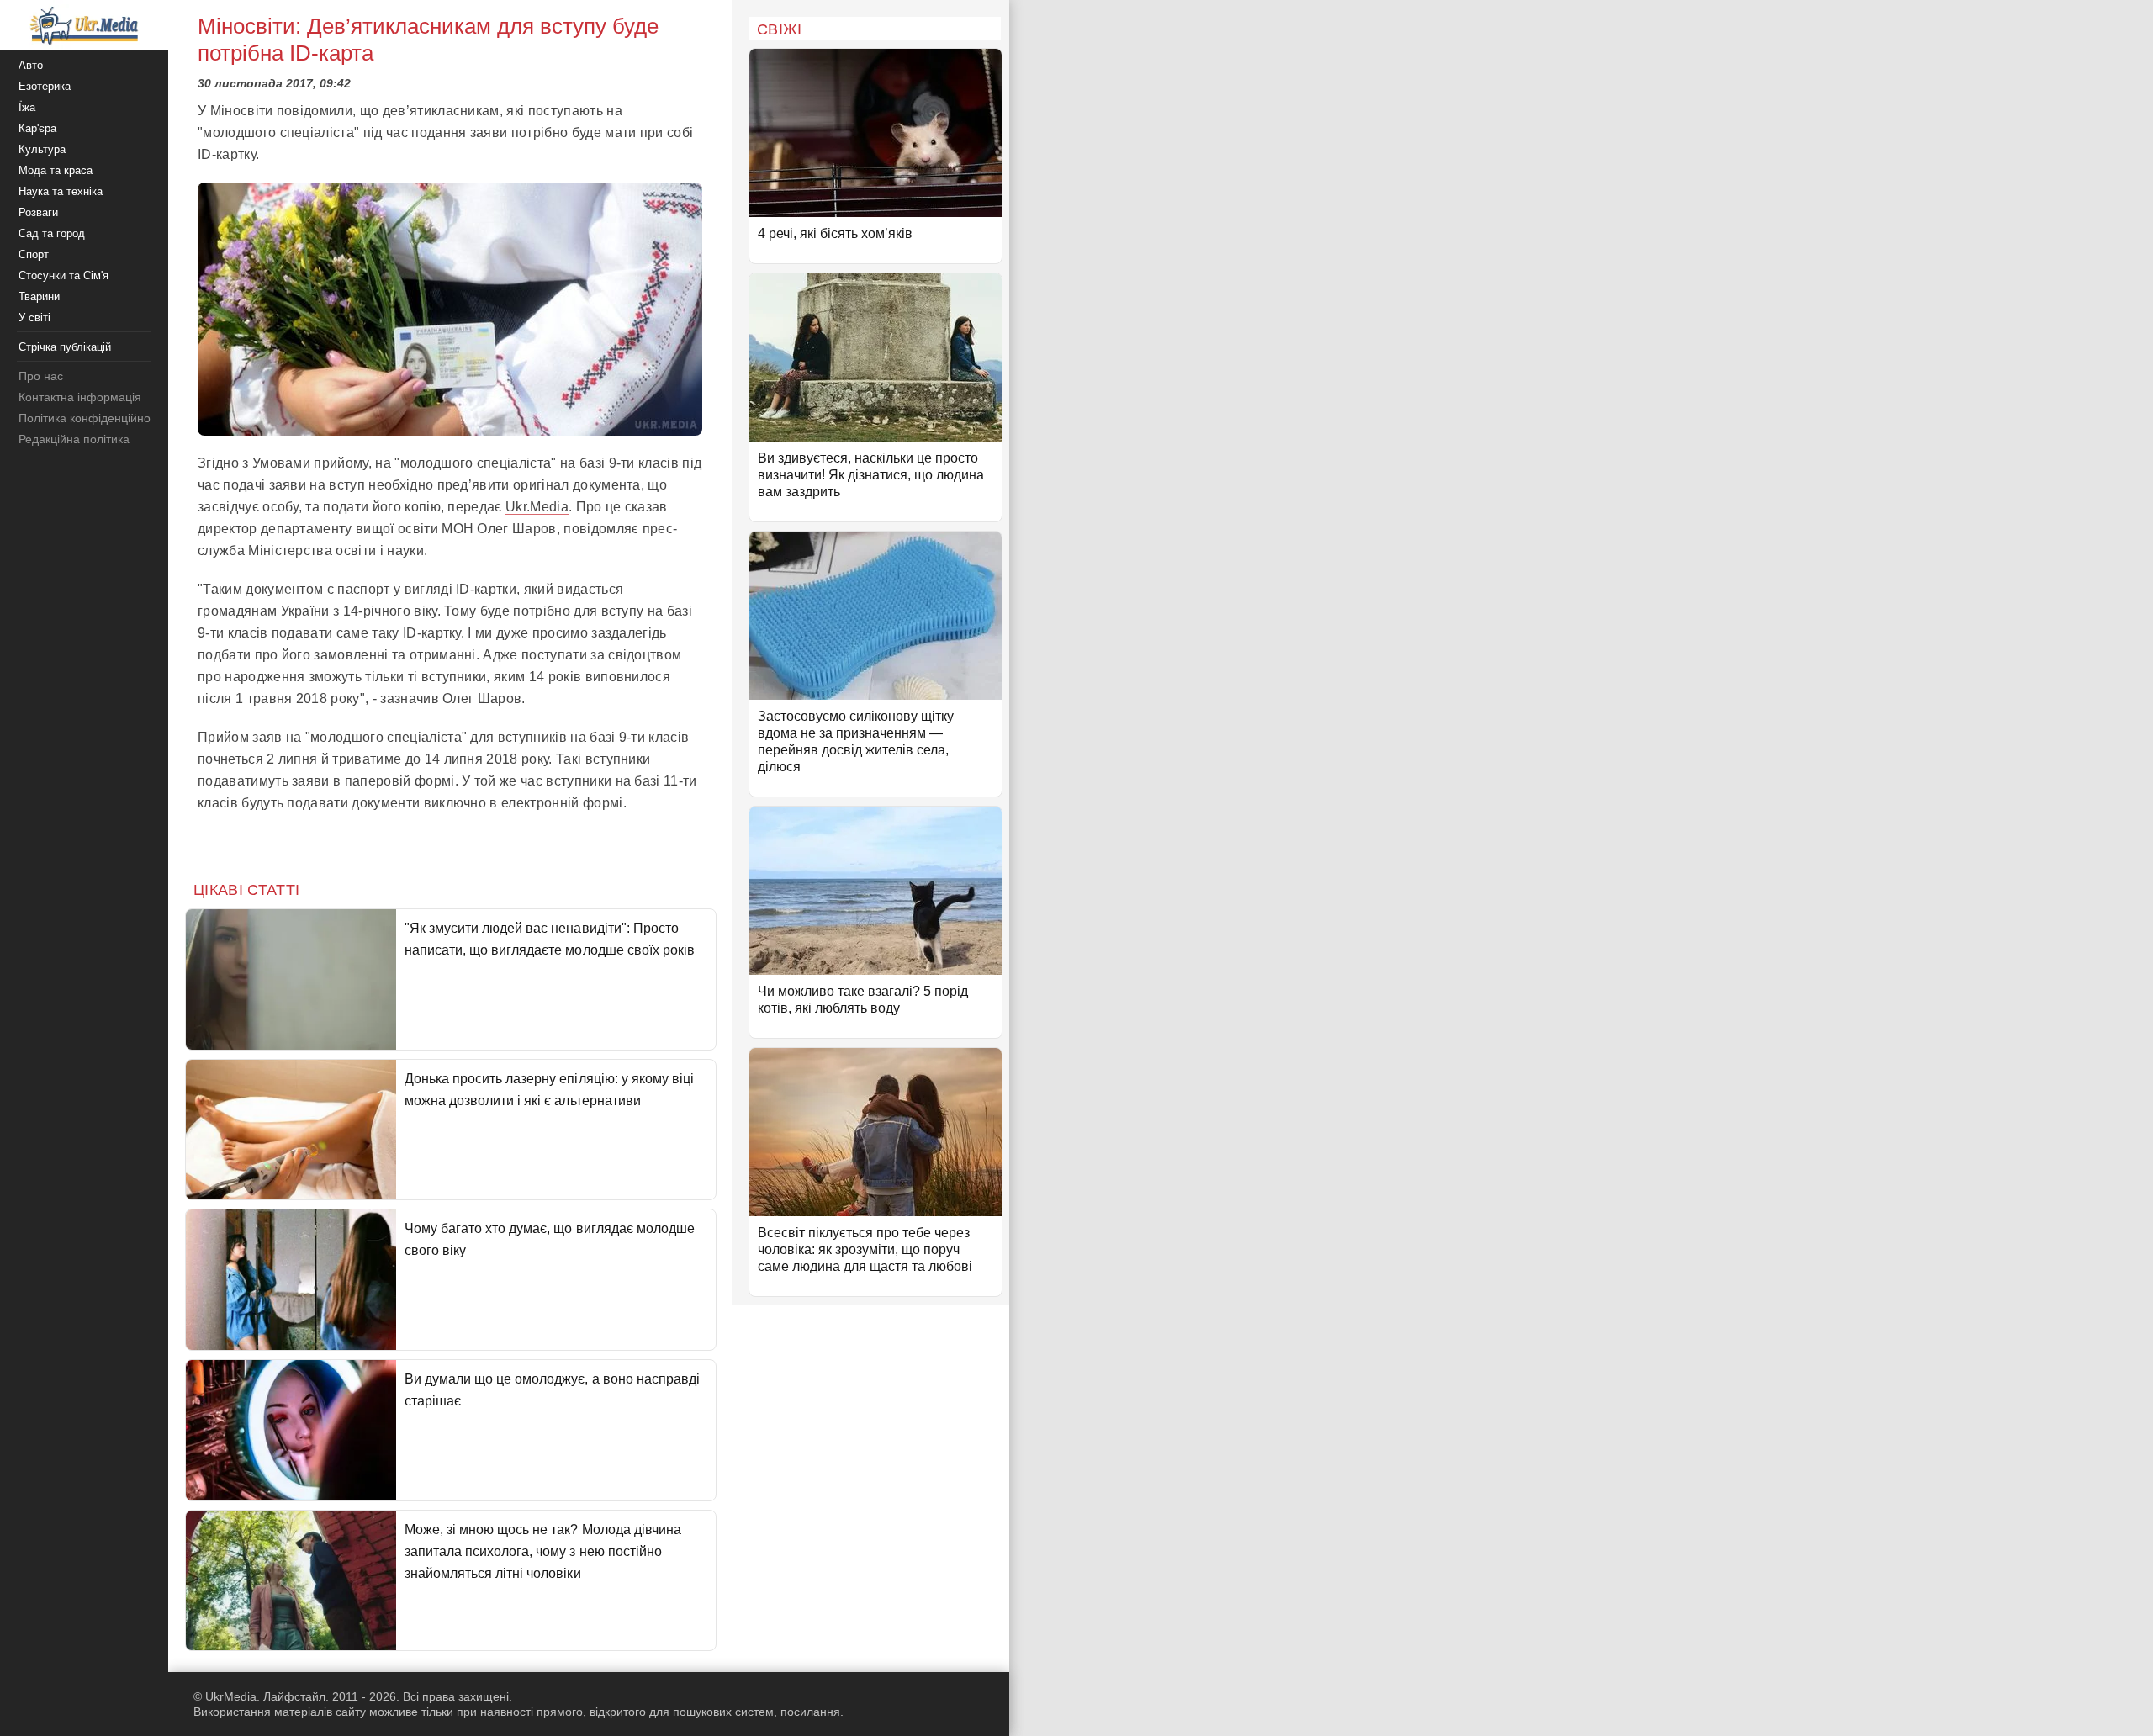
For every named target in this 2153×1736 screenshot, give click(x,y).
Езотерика (45, 86)
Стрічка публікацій (65, 347)
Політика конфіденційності (91, 418)
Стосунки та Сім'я (63, 275)
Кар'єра (37, 128)
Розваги (38, 212)
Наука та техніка (61, 191)
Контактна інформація (80, 397)
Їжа (27, 107)
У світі (34, 318)
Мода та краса (56, 170)
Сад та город (52, 233)
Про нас (41, 376)
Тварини (39, 296)
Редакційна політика (74, 439)
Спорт (34, 254)
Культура (42, 149)
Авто (31, 65)
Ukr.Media (537, 507)
